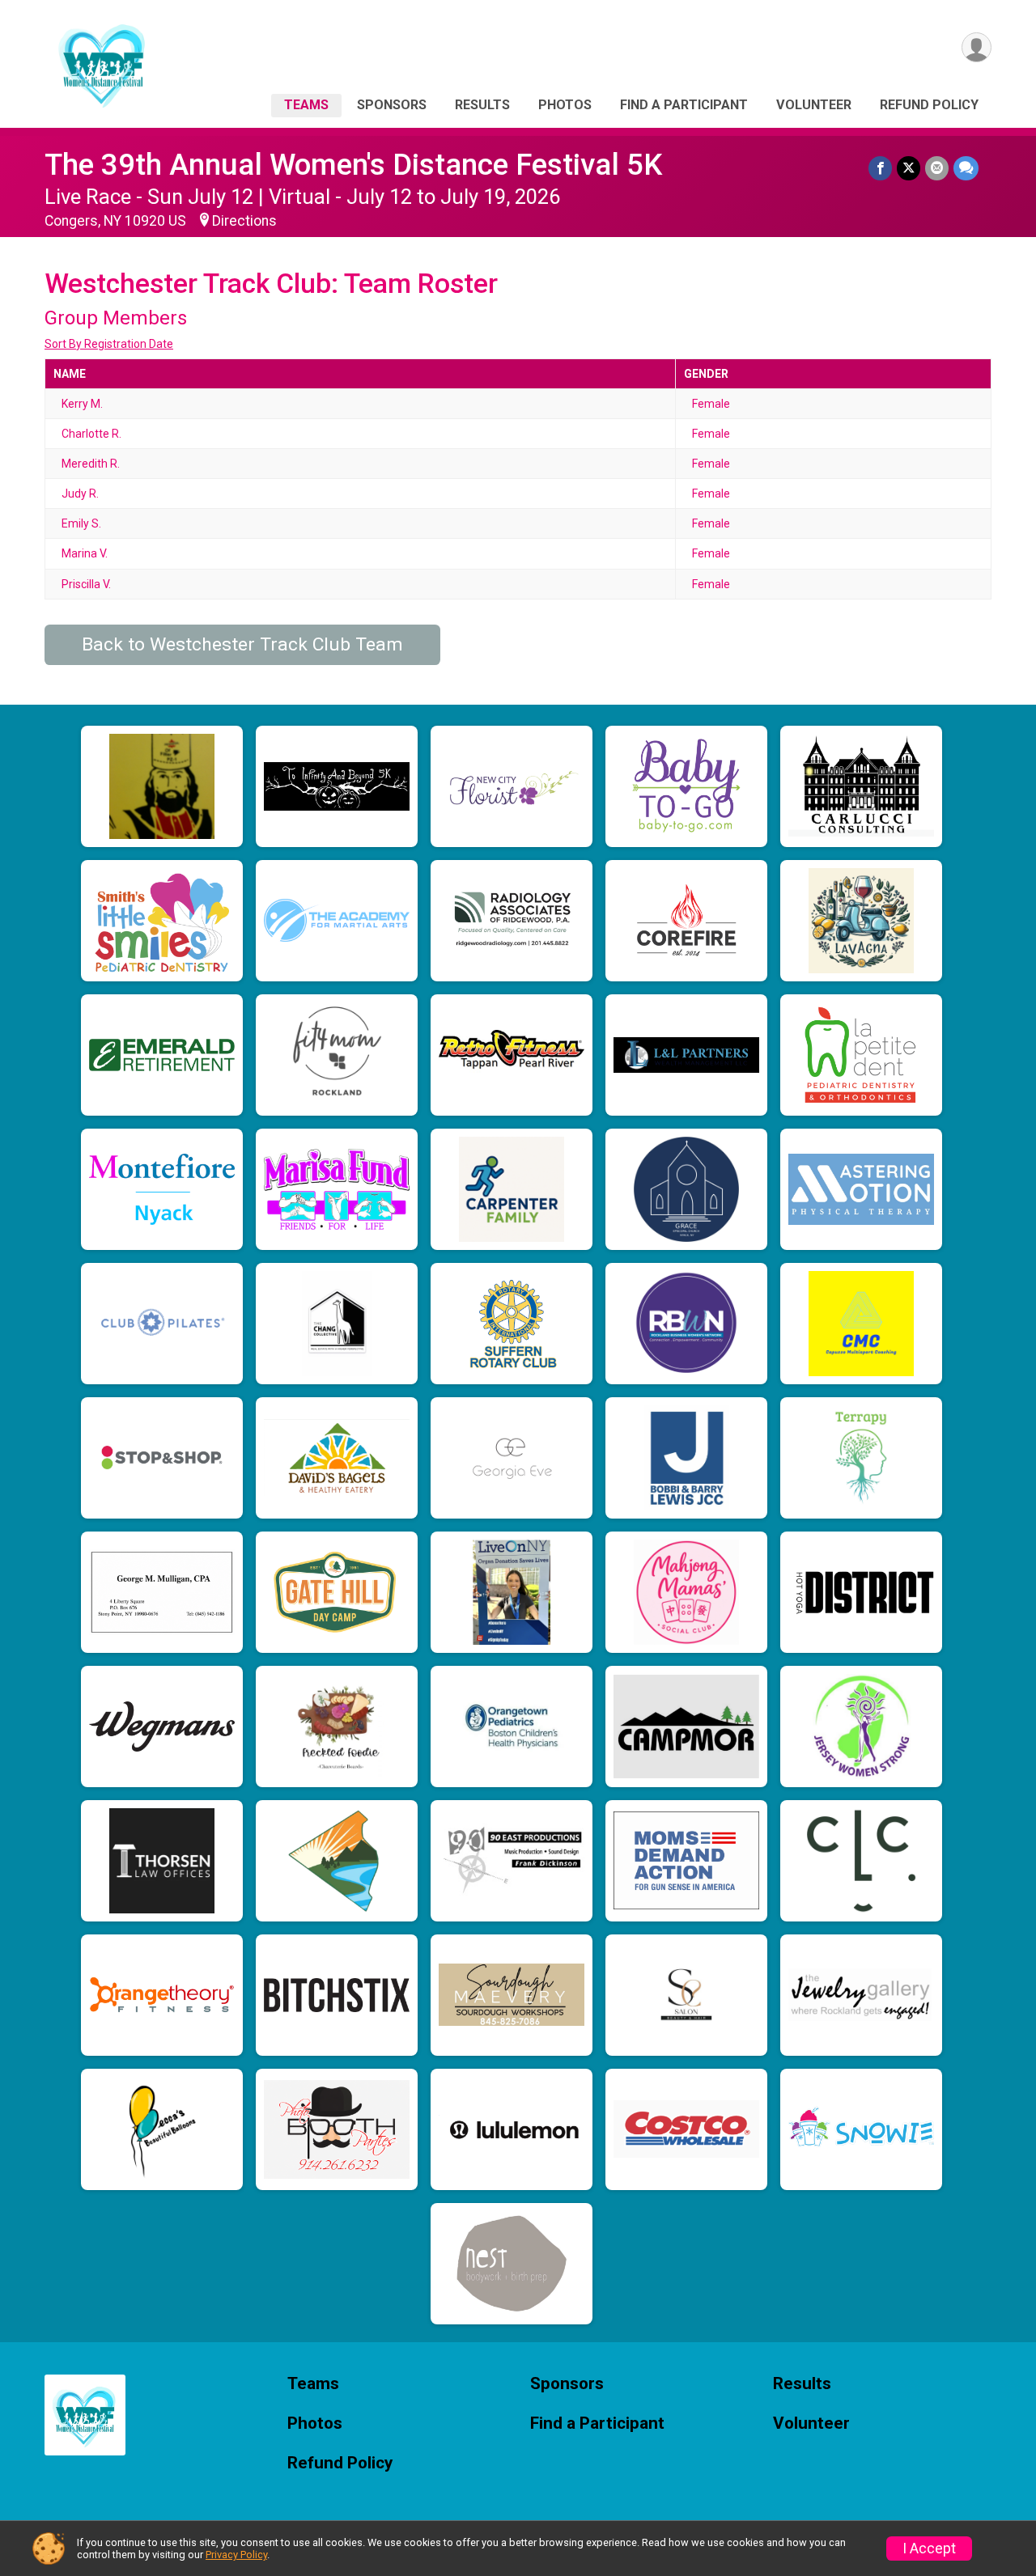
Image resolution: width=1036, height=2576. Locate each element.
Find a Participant (684, 105)
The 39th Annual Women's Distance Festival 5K (353, 165)
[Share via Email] (937, 168)
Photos (565, 105)
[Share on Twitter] (909, 168)
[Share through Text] (966, 168)
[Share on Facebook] (880, 168)
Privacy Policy (236, 2555)
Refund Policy (929, 105)
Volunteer (814, 105)
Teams (306, 105)
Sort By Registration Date (109, 344)
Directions (244, 221)
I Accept (929, 2548)
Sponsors (392, 105)
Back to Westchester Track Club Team (242, 644)
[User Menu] (977, 47)
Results (482, 105)
